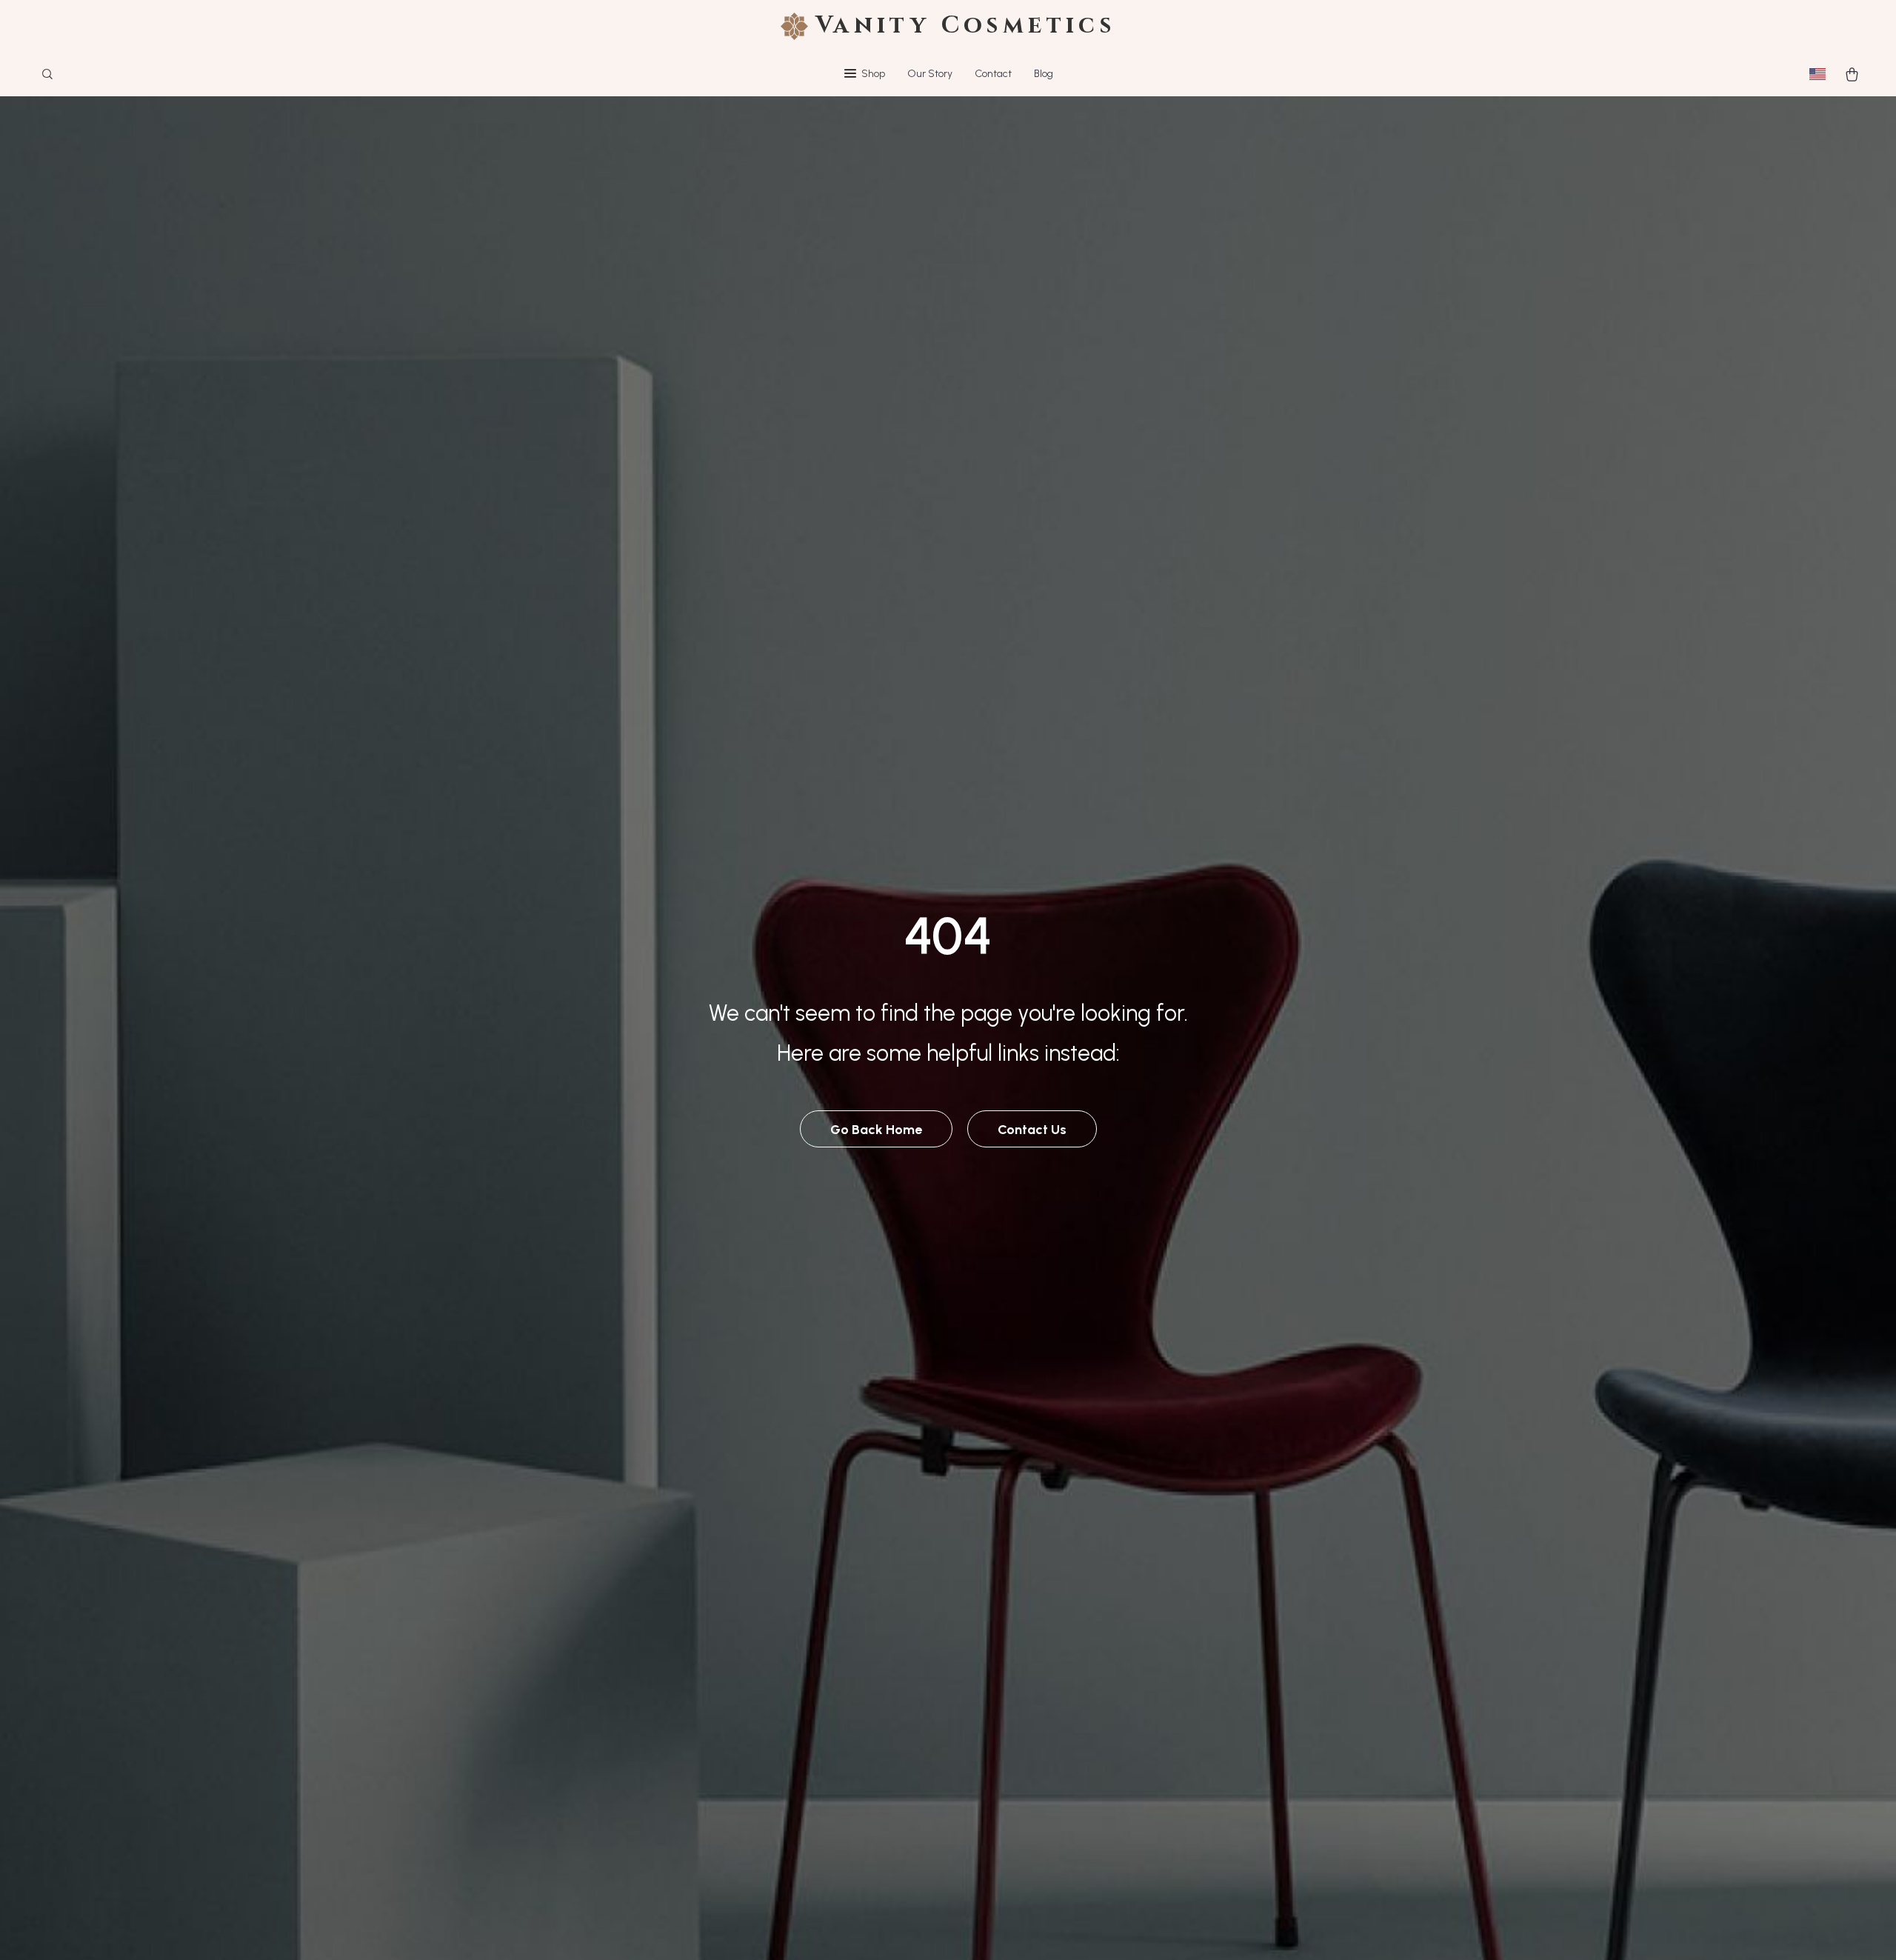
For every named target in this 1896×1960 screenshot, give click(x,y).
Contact (993, 74)
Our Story (930, 74)
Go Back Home (876, 1130)
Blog (1044, 74)
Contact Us (1032, 1130)
